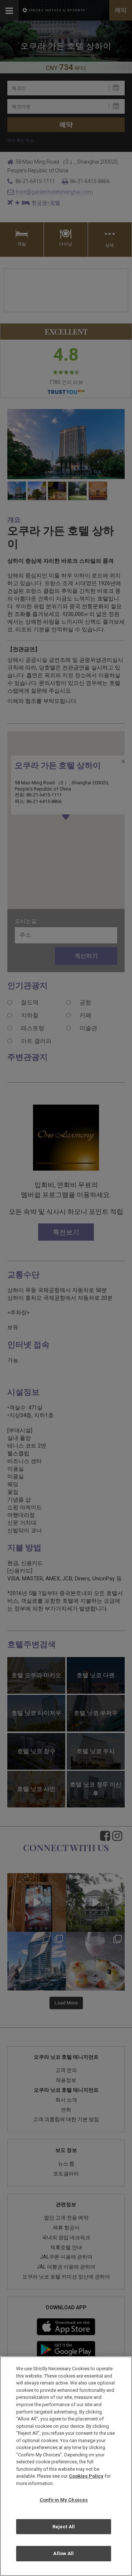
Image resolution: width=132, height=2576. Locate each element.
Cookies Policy (86, 2476)
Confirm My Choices (64, 2500)
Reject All (64, 2527)
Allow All (63, 2553)
